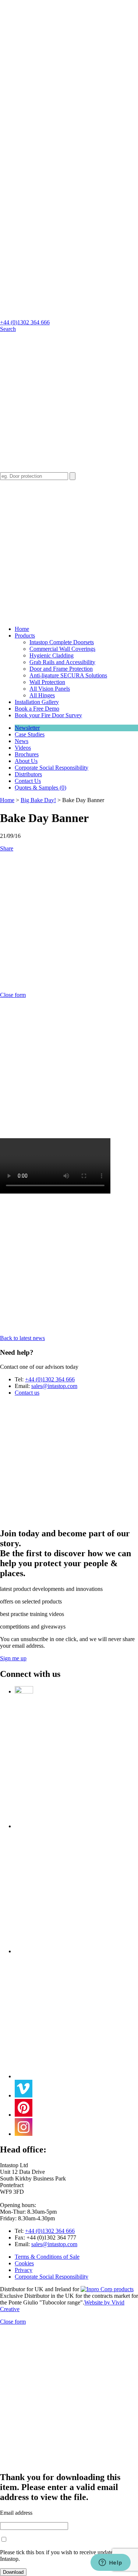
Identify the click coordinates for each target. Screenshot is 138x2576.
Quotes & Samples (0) (40, 788)
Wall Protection (47, 682)
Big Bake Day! (38, 800)
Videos (23, 748)
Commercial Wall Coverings (62, 649)
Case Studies (30, 734)
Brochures (27, 754)
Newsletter (27, 728)
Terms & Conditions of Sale (47, 2257)
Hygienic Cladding (52, 655)
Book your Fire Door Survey (48, 715)
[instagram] (24, 2134)
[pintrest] (24, 2115)
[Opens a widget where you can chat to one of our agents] (110, 2563)
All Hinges (42, 695)
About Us (26, 761)
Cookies (24, 2263)
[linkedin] (76, 1951)
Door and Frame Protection (61, 669)
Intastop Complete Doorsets (62, 642)
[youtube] (76, 2076)
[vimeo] (24, 2095)
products (123, 2289)
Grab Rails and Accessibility (62, 662)
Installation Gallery (37, 702)
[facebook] (76, 1826)
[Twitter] (24, 1691)
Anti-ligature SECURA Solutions (68, 675)
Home (7, 800)
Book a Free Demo (37, 709)
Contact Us (28, 781)
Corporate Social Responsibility (52, 768)
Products (25, 636)
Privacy (24, 2270)
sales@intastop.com (54, 1386)
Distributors (28, 774)
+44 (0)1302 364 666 (25, 322)
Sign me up (13, 1658)
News (22, 741)
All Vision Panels (50, 689)
